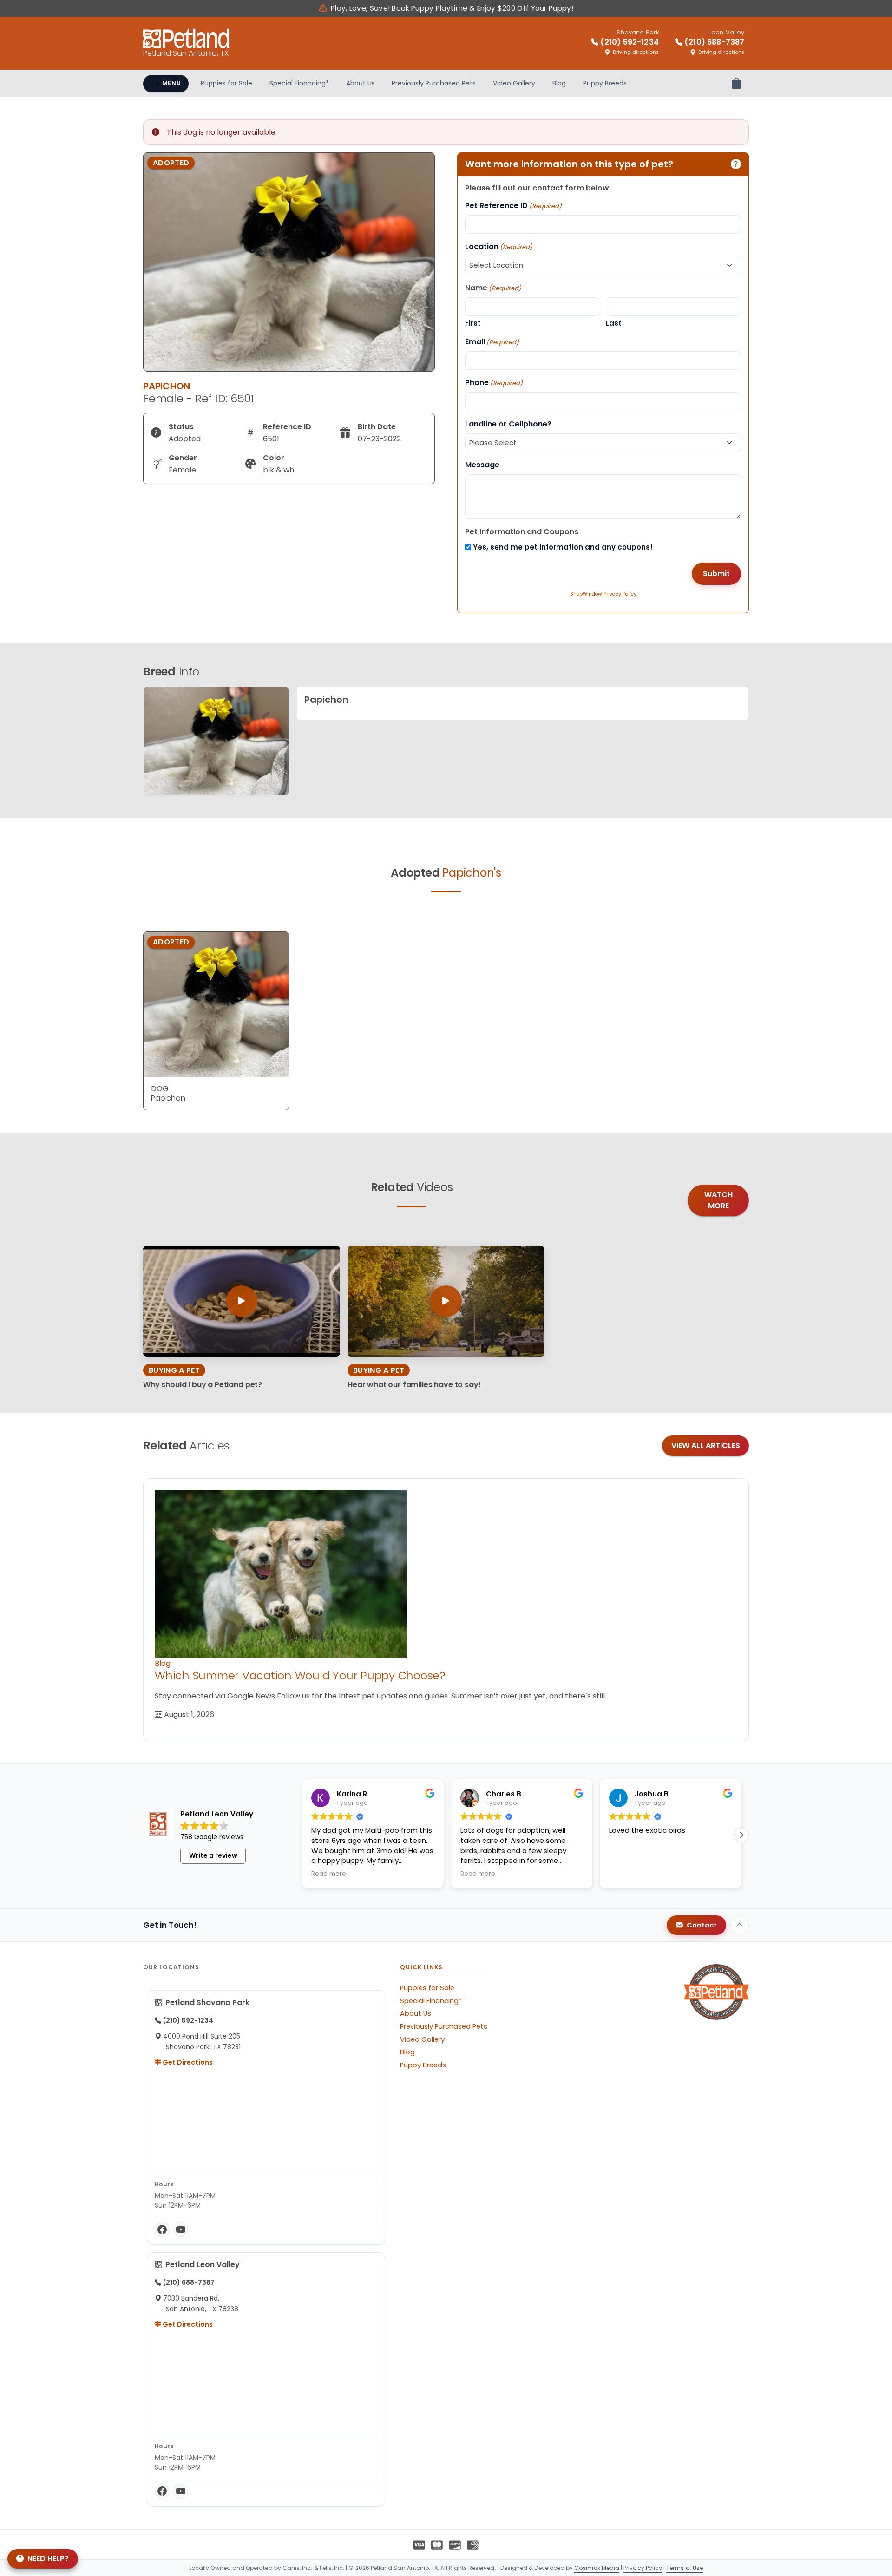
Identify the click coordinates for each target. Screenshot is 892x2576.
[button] (741, 1835)
